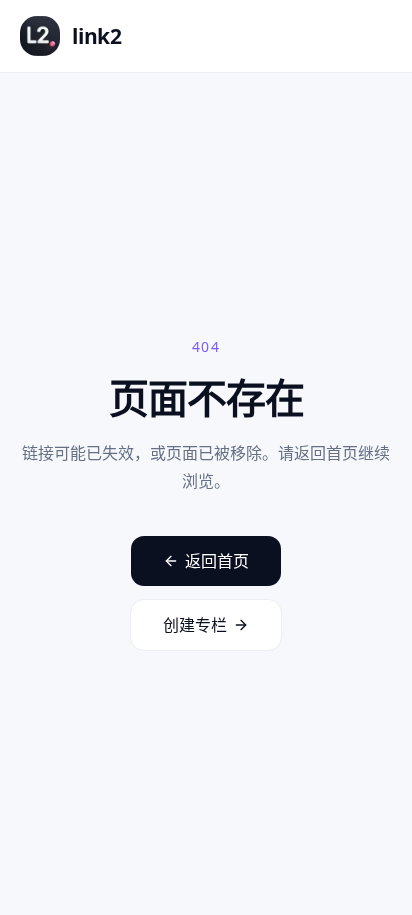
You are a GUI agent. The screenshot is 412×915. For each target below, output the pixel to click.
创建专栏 (195, 625)
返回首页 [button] (217, 561)
